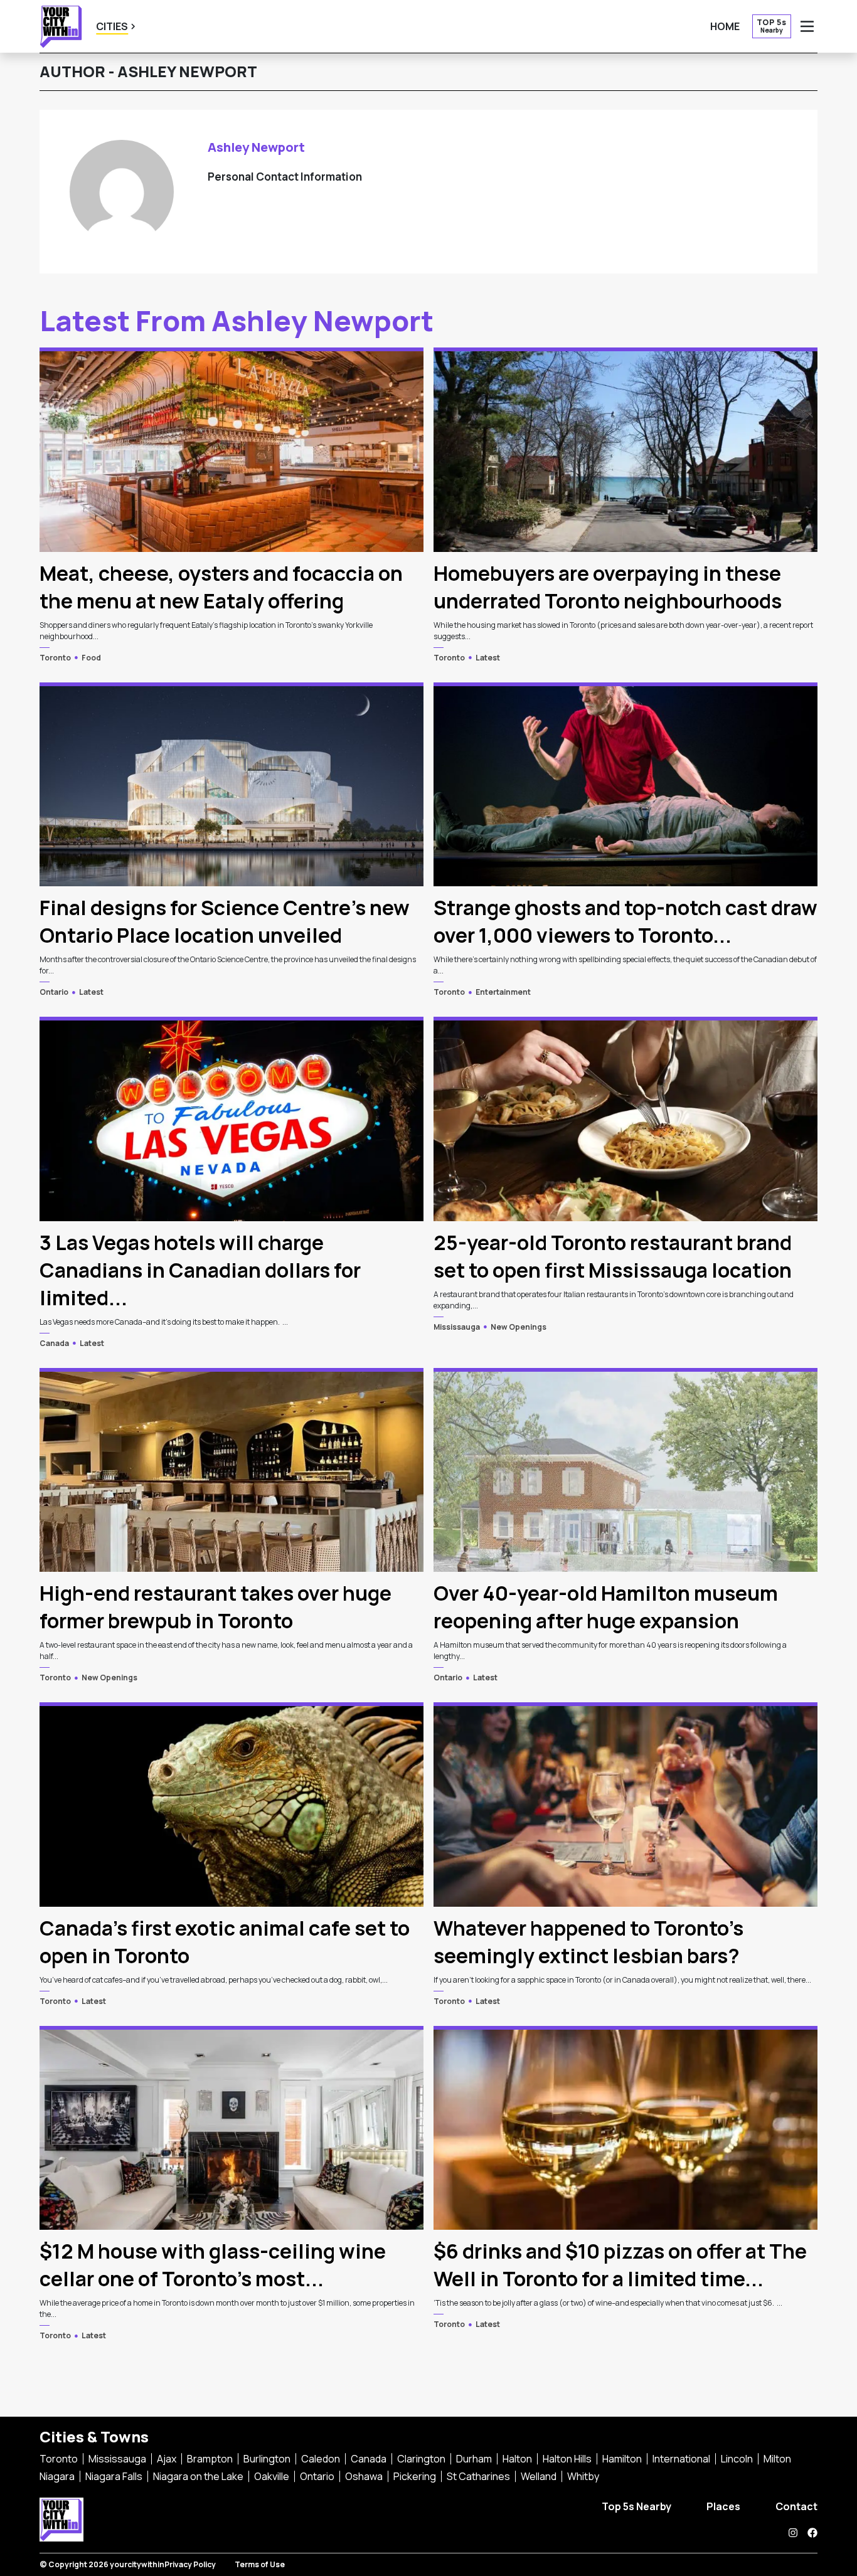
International (681, 2459)
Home (725, 26)
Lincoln (737, 2459)
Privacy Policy (190, 2564)
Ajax (167, 2459)
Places (723, 2506)
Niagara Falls (114, 2476)
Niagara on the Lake (198, 2476)
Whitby (583, 2476)
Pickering (415, 2476)
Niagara (57, 2476)
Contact (796, 2506)
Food (91, 658)
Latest (488, 658)
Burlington (267, 2459)
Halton (517, 2459)
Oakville (272, 2476)
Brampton (210, 2459)
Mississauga (457, 1327)
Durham (474, 2459)
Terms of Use (260, 2564)
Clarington (421, 2459)
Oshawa (364, 2476)
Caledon (321, 2459)
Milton (777, 2459)
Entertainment (503, 992)
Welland (539, 2476)
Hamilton (622, 2459)
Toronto (55, 658)
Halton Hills (567, 2459)
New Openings (519, 1327)
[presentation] (232, 449)
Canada (54, 1343)
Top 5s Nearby (636, 2506)
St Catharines (478, 2476)
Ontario (54, 992)
